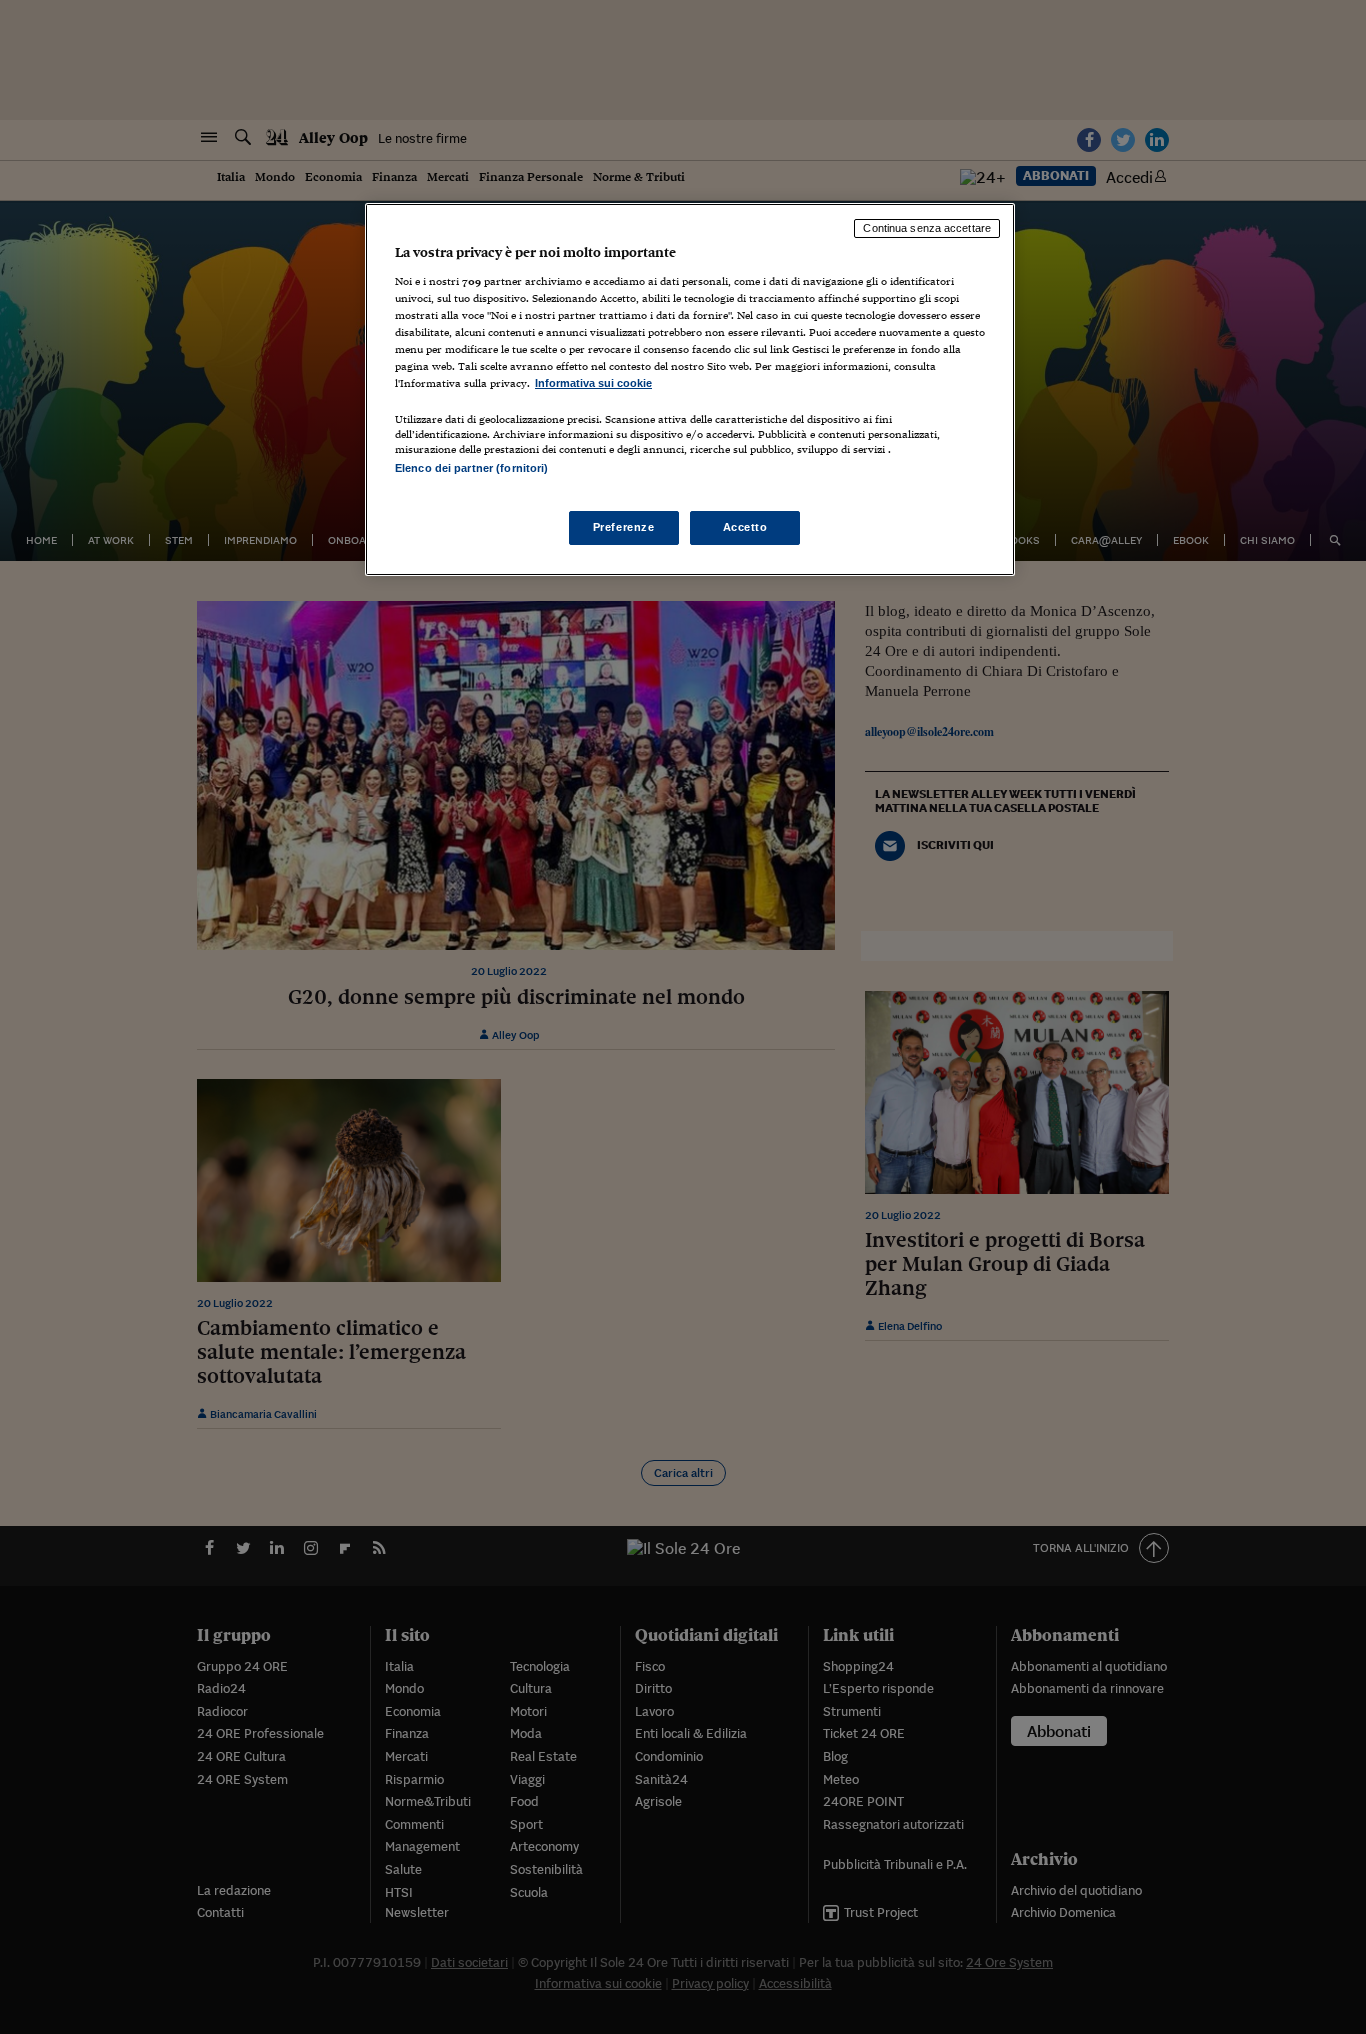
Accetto (745, 527)
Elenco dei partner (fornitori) (471, 468)
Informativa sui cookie (593, 383)
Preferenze (624, 527)
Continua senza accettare (927, 228)
